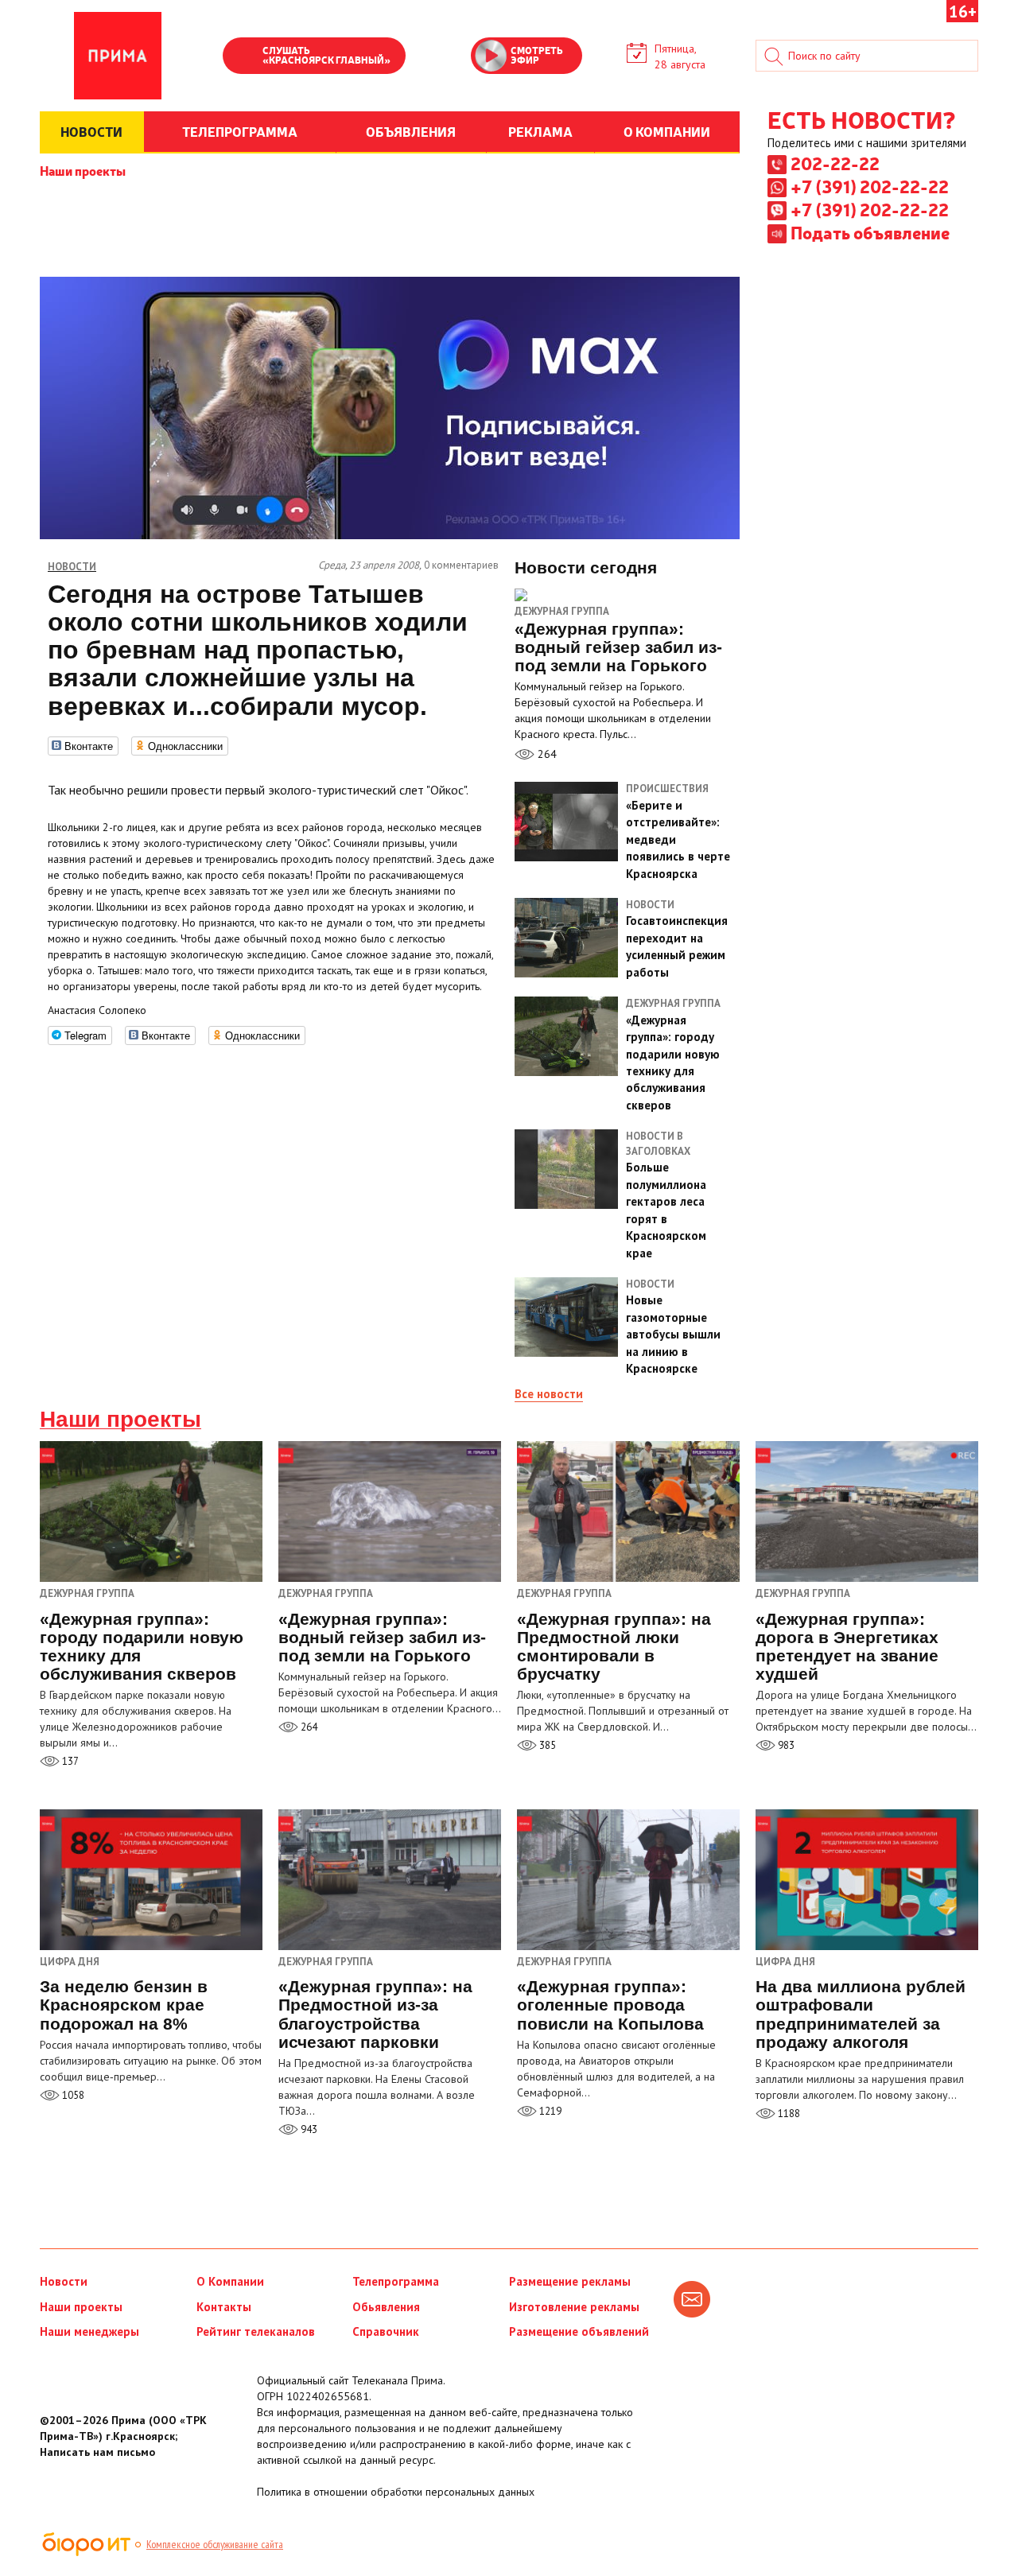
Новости (64, 2281)
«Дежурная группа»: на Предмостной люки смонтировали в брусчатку (614, 1646)
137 (69, 1761)
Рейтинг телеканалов (256, 2331)
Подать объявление (870, 232)
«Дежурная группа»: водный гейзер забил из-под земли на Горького (382, 1637)
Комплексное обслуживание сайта (215, 2544)
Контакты (224, 2307)
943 (308, 2129)
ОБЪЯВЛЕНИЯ (411, 131)
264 (546, 754)
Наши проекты (83, 170)
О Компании (230, 2281)
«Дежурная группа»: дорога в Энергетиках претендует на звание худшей (847, 1646)
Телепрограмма (396, 2281)
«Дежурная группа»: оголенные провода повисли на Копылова (610, 2005)
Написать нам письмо (97, 2452)
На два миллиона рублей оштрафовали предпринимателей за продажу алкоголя (861, 2014)
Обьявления (386, 2307)
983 (785, 1745)
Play (243, 57)
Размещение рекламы (570, 2281)
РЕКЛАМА (540, 131)
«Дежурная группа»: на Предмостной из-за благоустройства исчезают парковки (375, 2014)
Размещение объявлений (579, 2331)
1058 (72, 2095)
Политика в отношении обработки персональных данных (396, 2492)
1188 (788, 2114)
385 (546, 1745)
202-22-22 (835, 163)
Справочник (386, 2331)
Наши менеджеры (89, 2331)
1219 (549, 2111)
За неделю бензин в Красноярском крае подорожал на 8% (124, 2005)
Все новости (549, 1394)
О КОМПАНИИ (667, 131)
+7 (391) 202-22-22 (870, 186)
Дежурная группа (562, 611)
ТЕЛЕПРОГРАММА (240, 131)
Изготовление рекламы (574, 2307)
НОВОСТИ (91, 131)
